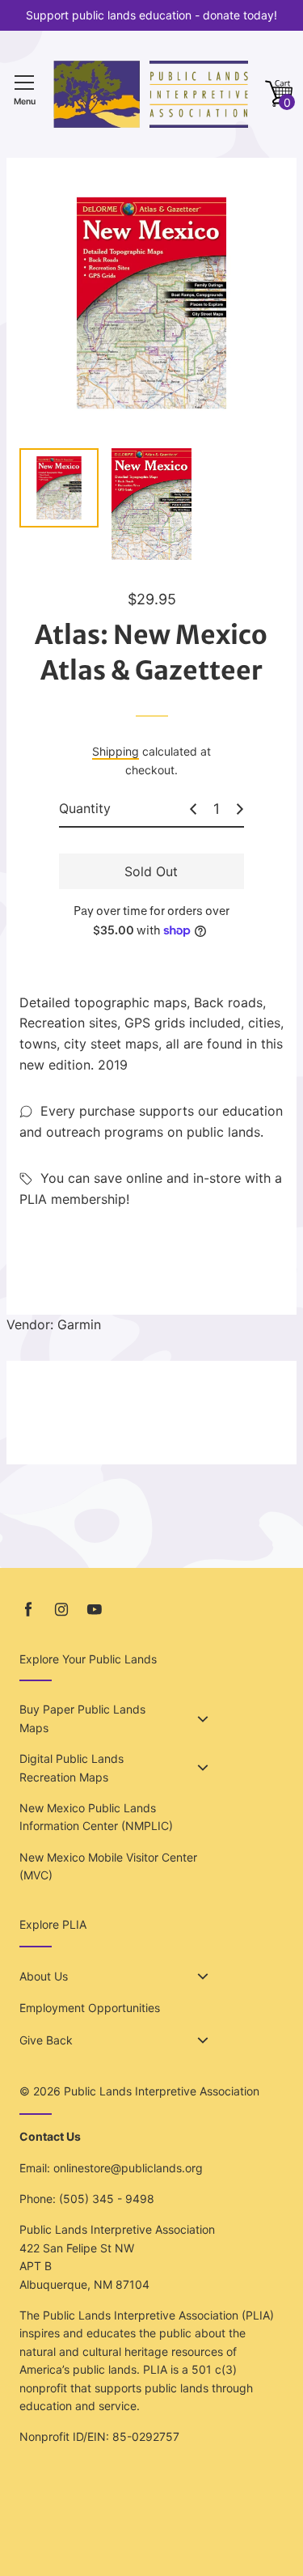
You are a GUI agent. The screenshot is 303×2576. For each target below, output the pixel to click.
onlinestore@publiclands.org (128, 2168)
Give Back (46, 2040)
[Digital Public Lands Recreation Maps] (203, 1768)
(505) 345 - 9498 (107, 2199)
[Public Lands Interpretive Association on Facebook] (28, 1610)
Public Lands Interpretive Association (162, 2091)
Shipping (116, 751)
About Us (44, 1976)
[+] (240, 809)
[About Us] (203, 1976)
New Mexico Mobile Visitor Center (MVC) (108, 1866)
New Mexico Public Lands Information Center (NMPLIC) (96, 1817)
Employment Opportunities (90, 2008)
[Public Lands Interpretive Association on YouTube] (95, 1610)
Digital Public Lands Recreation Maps (72, 1767)
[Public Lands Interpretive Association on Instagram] (61, 1610)
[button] (279, 94)
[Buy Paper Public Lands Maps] (203, 1719)
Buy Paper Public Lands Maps (82, 1718)
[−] (193, 809)
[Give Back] (203, 2040)
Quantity (85, 808)
